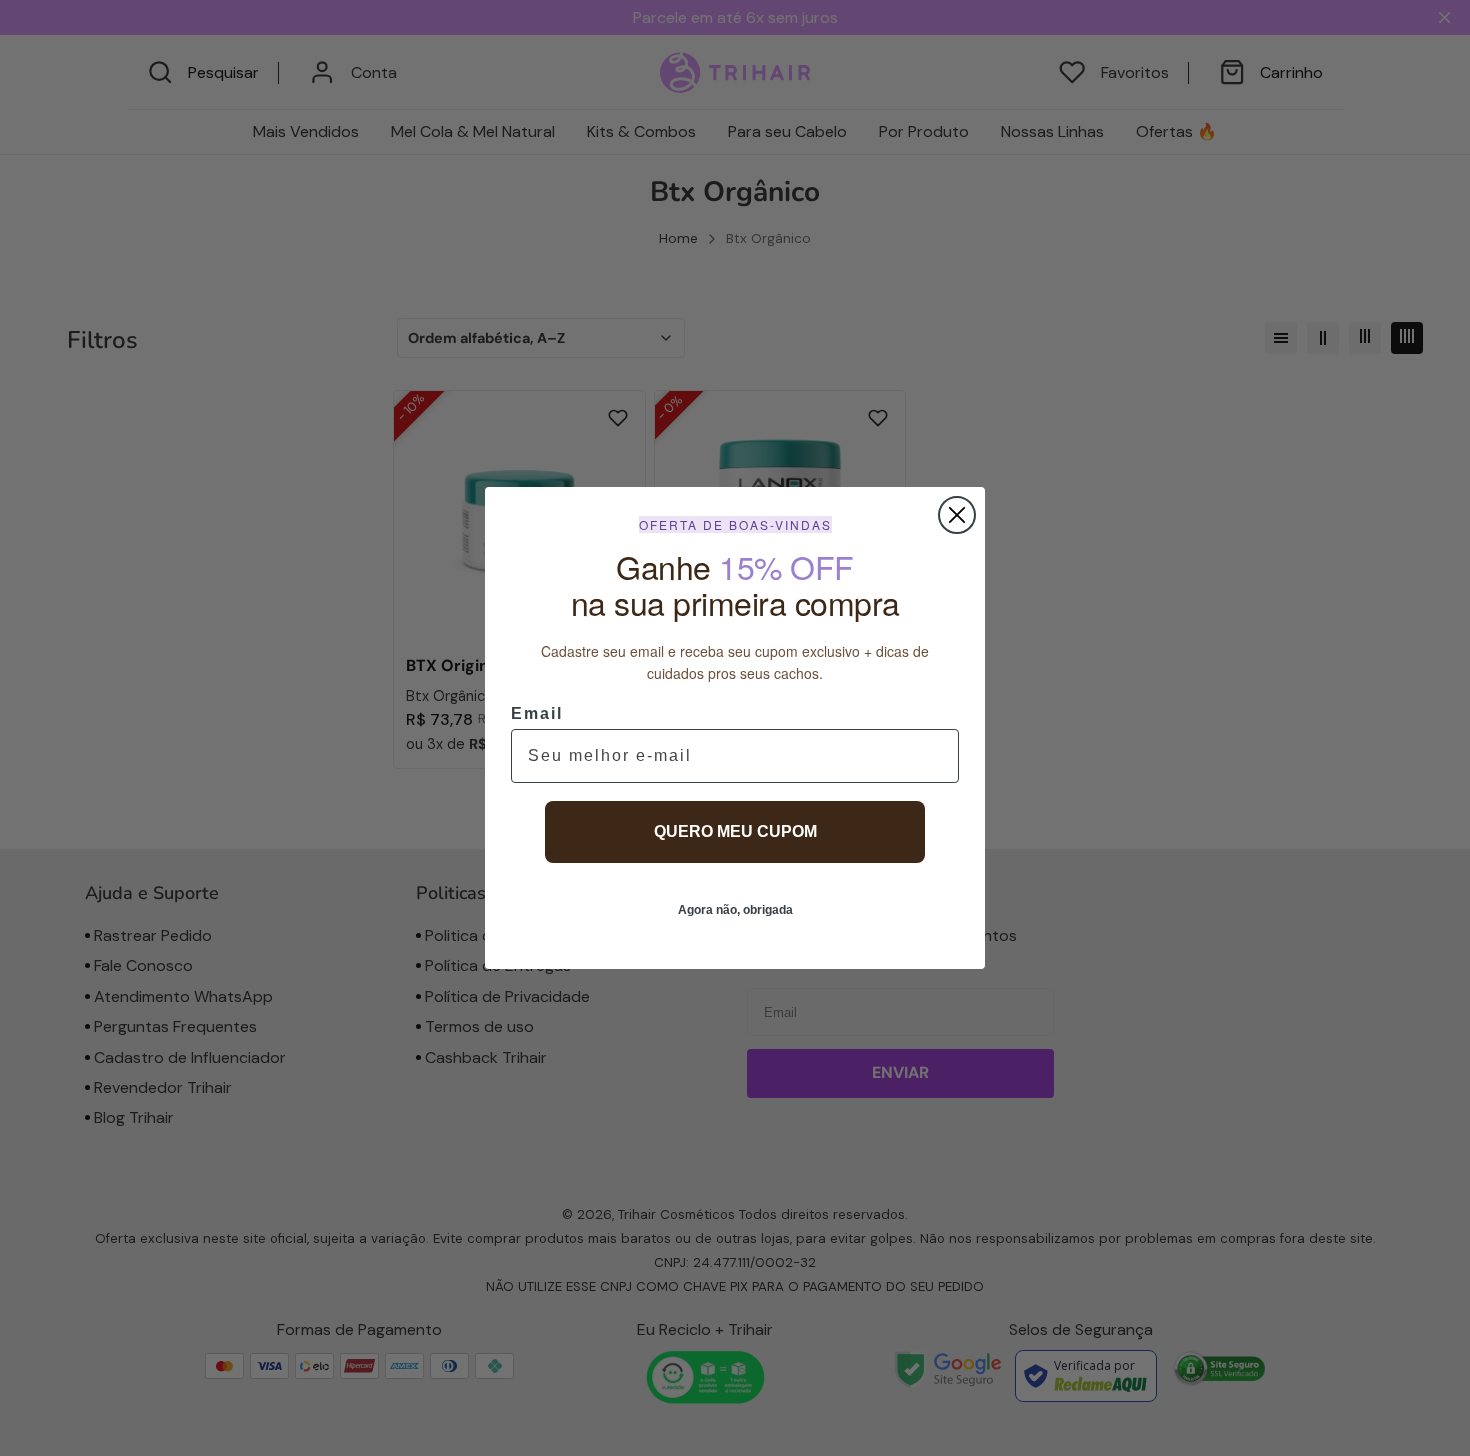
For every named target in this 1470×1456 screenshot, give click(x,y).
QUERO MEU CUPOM (735, 831)
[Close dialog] (957, 515)
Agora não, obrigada (735, 910)
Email (537, 713)
